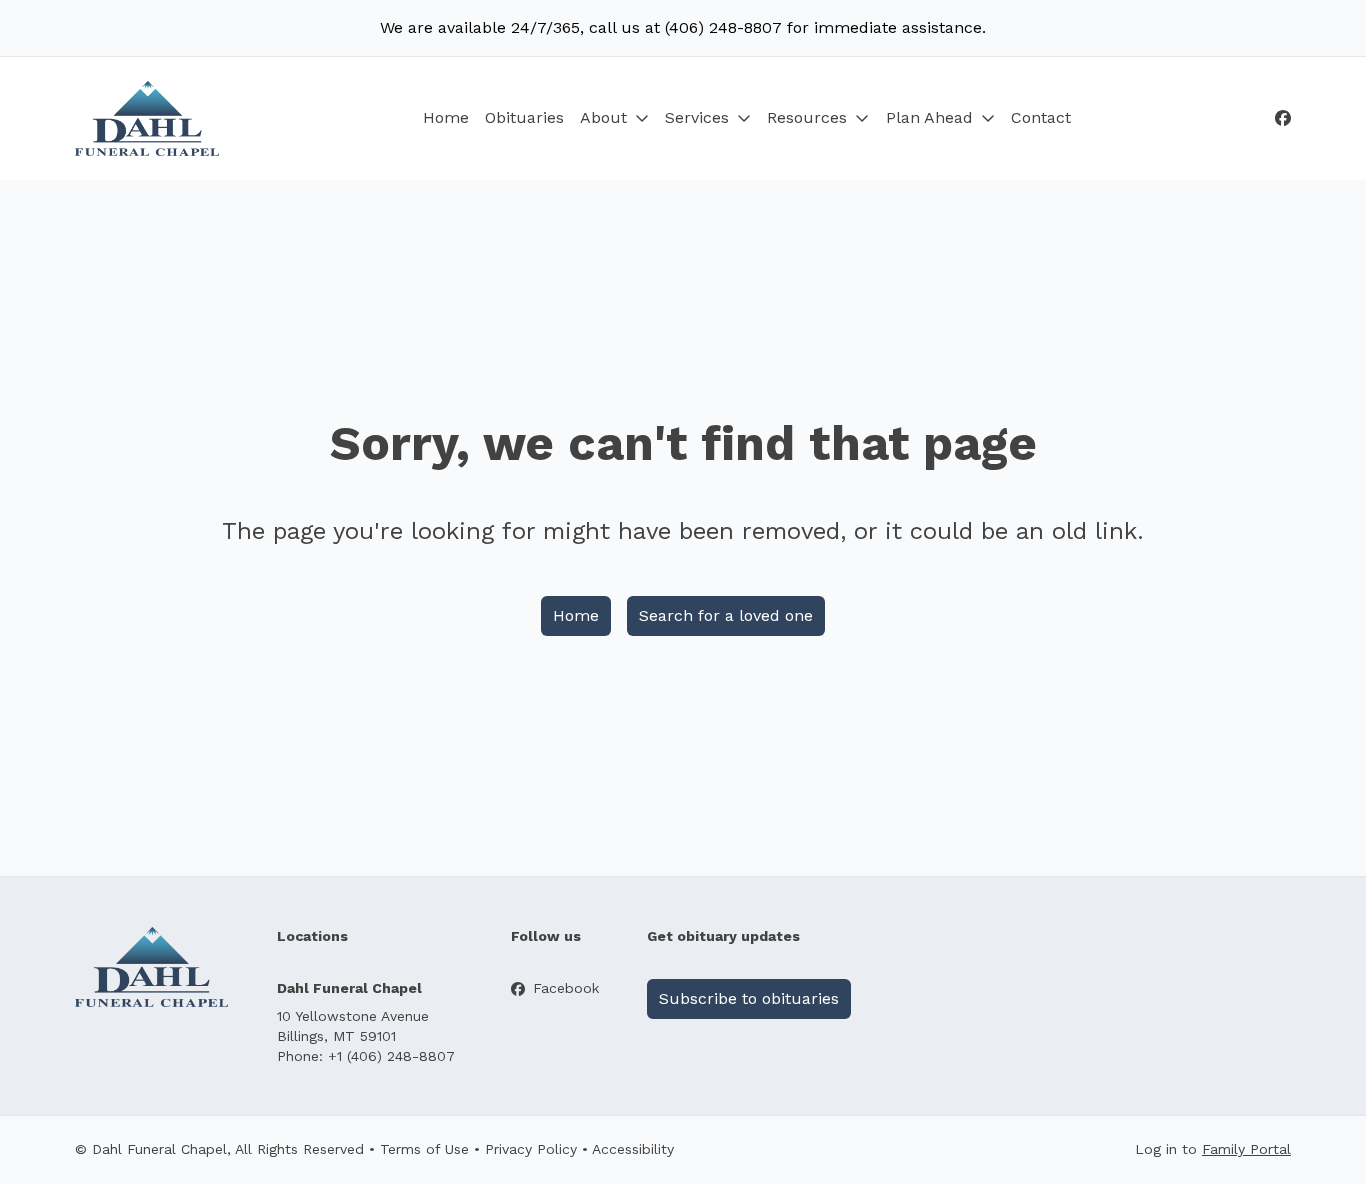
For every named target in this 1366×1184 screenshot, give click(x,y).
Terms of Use (424, 1149)
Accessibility (633, 1149)
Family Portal (1246, 1149)
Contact (1041, 117)
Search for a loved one (726, 615)
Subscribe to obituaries (749, 998)
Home (446, 117)
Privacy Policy (531, 1149)
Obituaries (524, 117)
